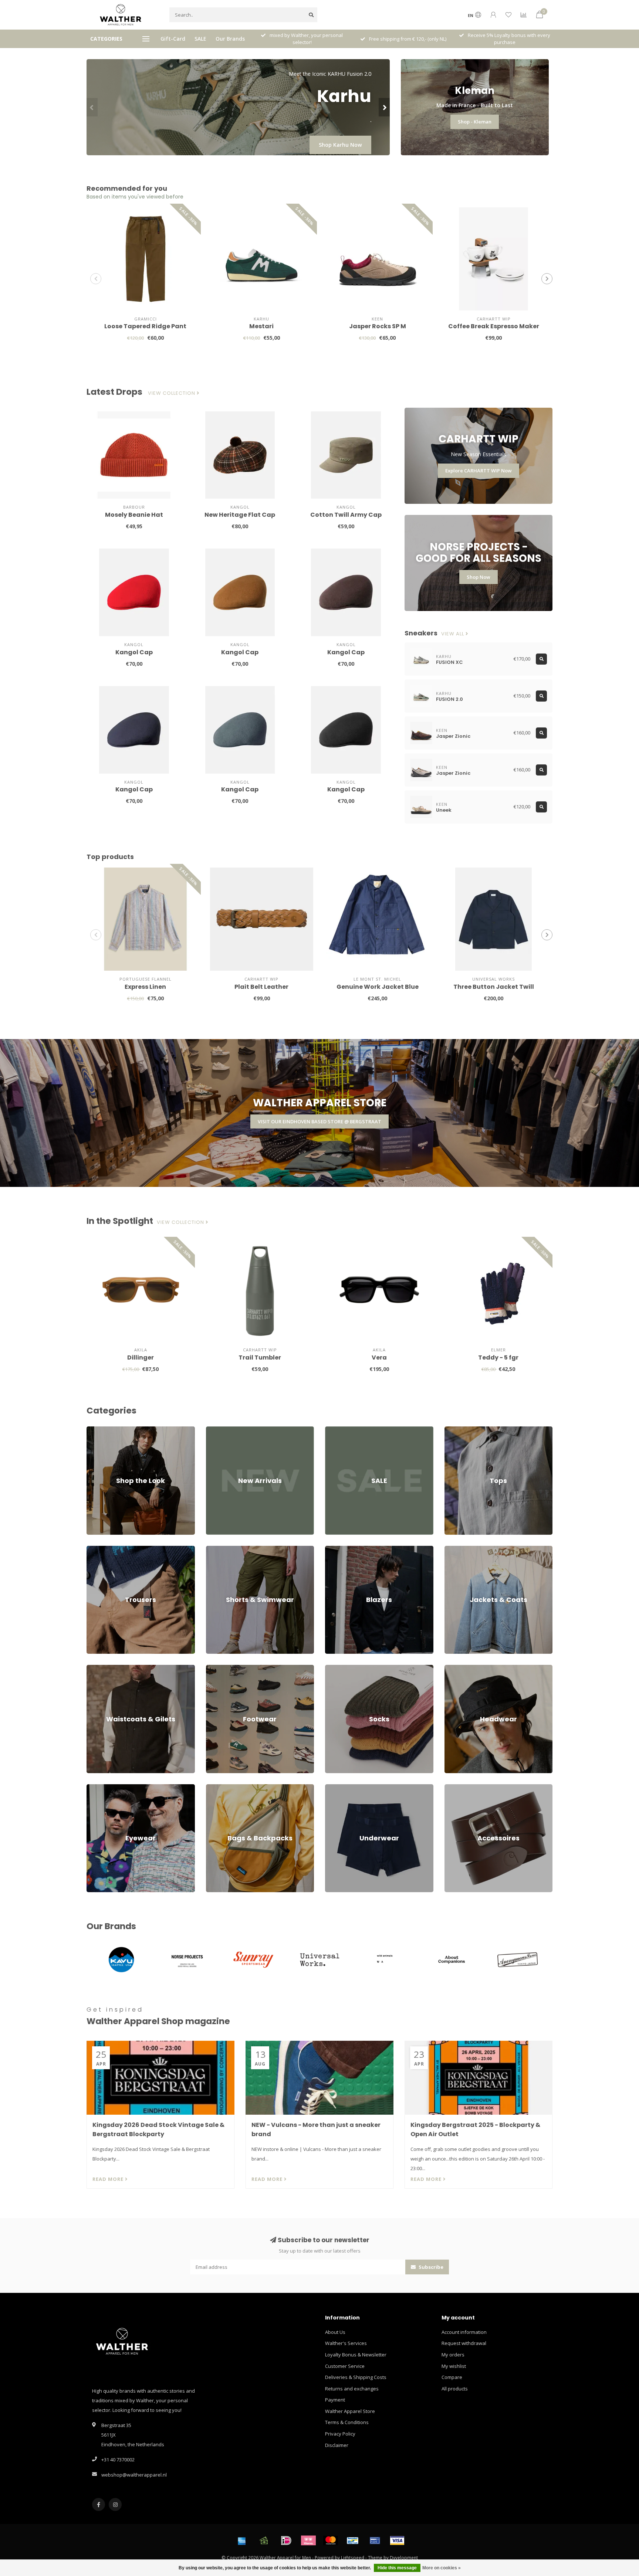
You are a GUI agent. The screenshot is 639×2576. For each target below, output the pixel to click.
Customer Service (345, 2366)
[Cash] (264, 2541)
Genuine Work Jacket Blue (378, 987)
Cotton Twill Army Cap (346, 515)
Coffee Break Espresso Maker (494, 326)
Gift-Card (173, 39)
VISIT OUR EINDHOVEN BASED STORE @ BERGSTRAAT (319, 1121)
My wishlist (454, 2366)
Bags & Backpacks (226, 1788)
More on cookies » (442, 2568)
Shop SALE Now (342, 145)
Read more (109, 2179)
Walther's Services (346, 2343)
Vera (379, 1357)
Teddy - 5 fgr (498, 1357)
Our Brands (230, 39)
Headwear (456, 1668)
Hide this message (397, 2568)
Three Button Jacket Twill (494, 987)
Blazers (334, 1549)
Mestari (261, 326)
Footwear (217, 1668)
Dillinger (141, 1357)
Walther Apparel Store (350, 2411)
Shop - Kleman (475, 122)
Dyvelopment (404, 2558)
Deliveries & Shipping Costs (356, 2377)
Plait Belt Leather (261, 987)
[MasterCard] (331, 2541)
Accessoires (458, 1788)
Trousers (97, 1549)
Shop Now (479, 577)
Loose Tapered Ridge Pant (145, 326)
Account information (464, 2332)
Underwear (338, 1788)
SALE (200, 39)
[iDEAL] (286, 2541)
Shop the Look (103, 1430)
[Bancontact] (353, 2541)
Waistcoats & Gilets (108, 1668)
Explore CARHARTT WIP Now (479, 471)
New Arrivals (220, 1430)
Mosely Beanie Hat (134, 515)
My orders (453, 2355)
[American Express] (242, 2541)
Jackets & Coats (462, 1549)
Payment (335, 2400)
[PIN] (375, 2541)
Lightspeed (353, 2558)
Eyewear (96, 1788)
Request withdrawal (464, 2343)
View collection (172, 393)
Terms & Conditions (347, 2422)
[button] (92, 107)
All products (455, 2389)
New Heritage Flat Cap (240, 515)
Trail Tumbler (260, 1357)
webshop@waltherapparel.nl (134, 2475)
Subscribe (430, 2267)
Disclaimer (337, 2445)
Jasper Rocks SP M (378, 326)
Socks (332, 1668)
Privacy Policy (340, 2434)
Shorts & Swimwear (228, 1549)
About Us (335, 2332)
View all (453, 634)
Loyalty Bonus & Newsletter (356, 2355)
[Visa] (397, 2541)
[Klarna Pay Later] (308, 2541)
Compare (452, 2377)
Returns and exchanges (352, 2389)
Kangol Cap (134, 652)
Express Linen (145, 987)
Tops (450, 1430)
